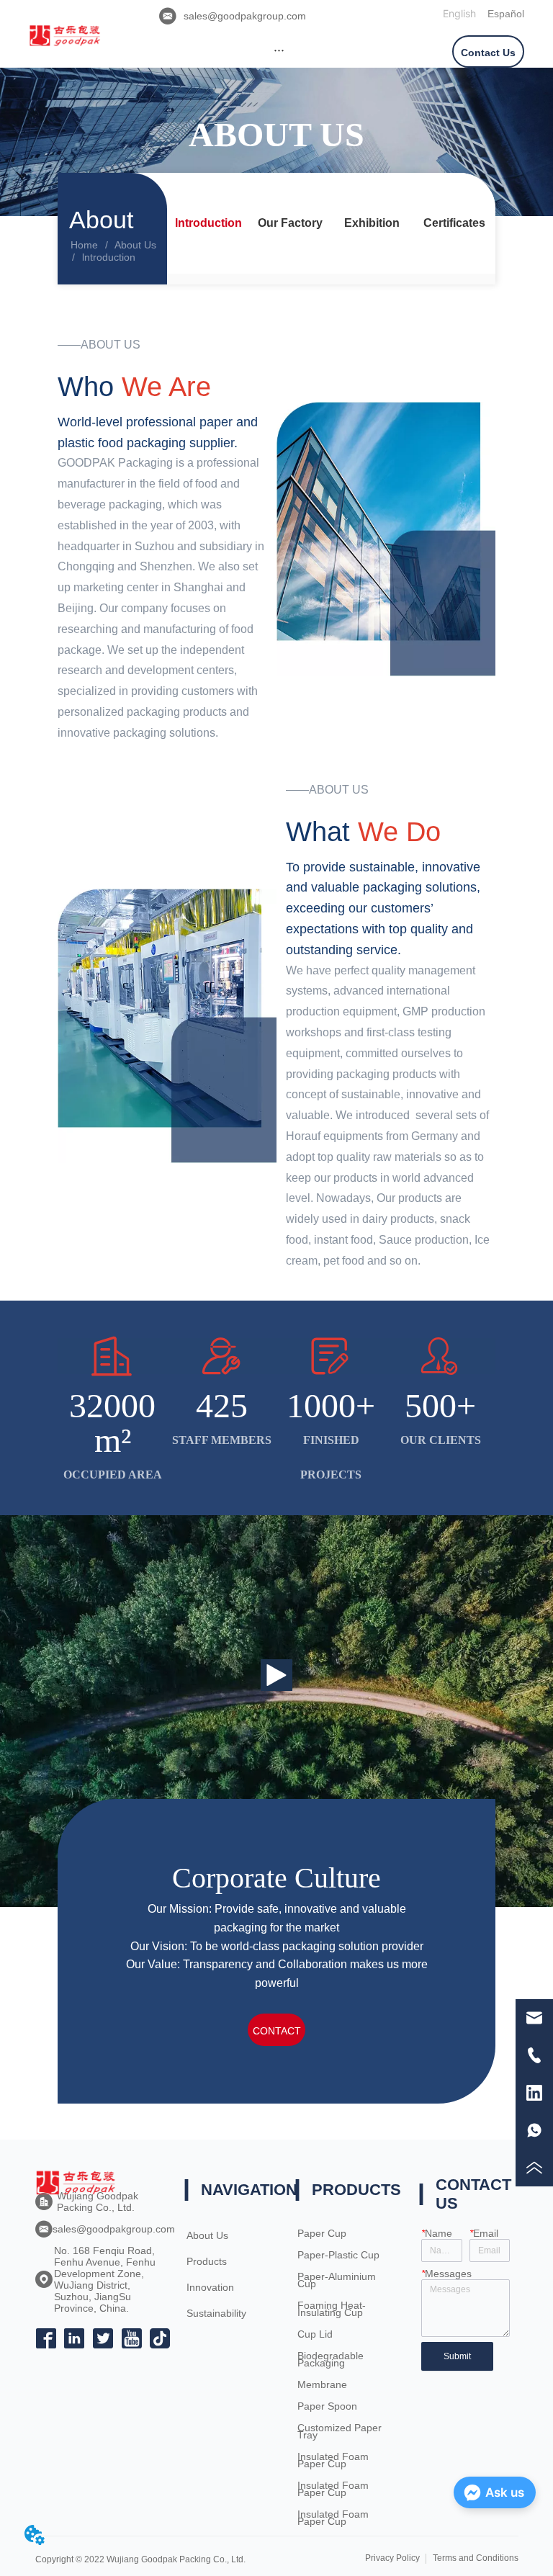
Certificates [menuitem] (454, 223)
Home (84, 245)
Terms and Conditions (476, 2558)
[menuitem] (279, 50)
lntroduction (109, 257)
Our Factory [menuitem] (290, 223)
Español (506, 14)
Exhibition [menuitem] (372, 223)
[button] (279, 50)
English (459, 13)
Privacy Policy (392, 2558)
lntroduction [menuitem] (208, 223)
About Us (135, 245)
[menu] (279, 50)
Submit (457, 2356)
